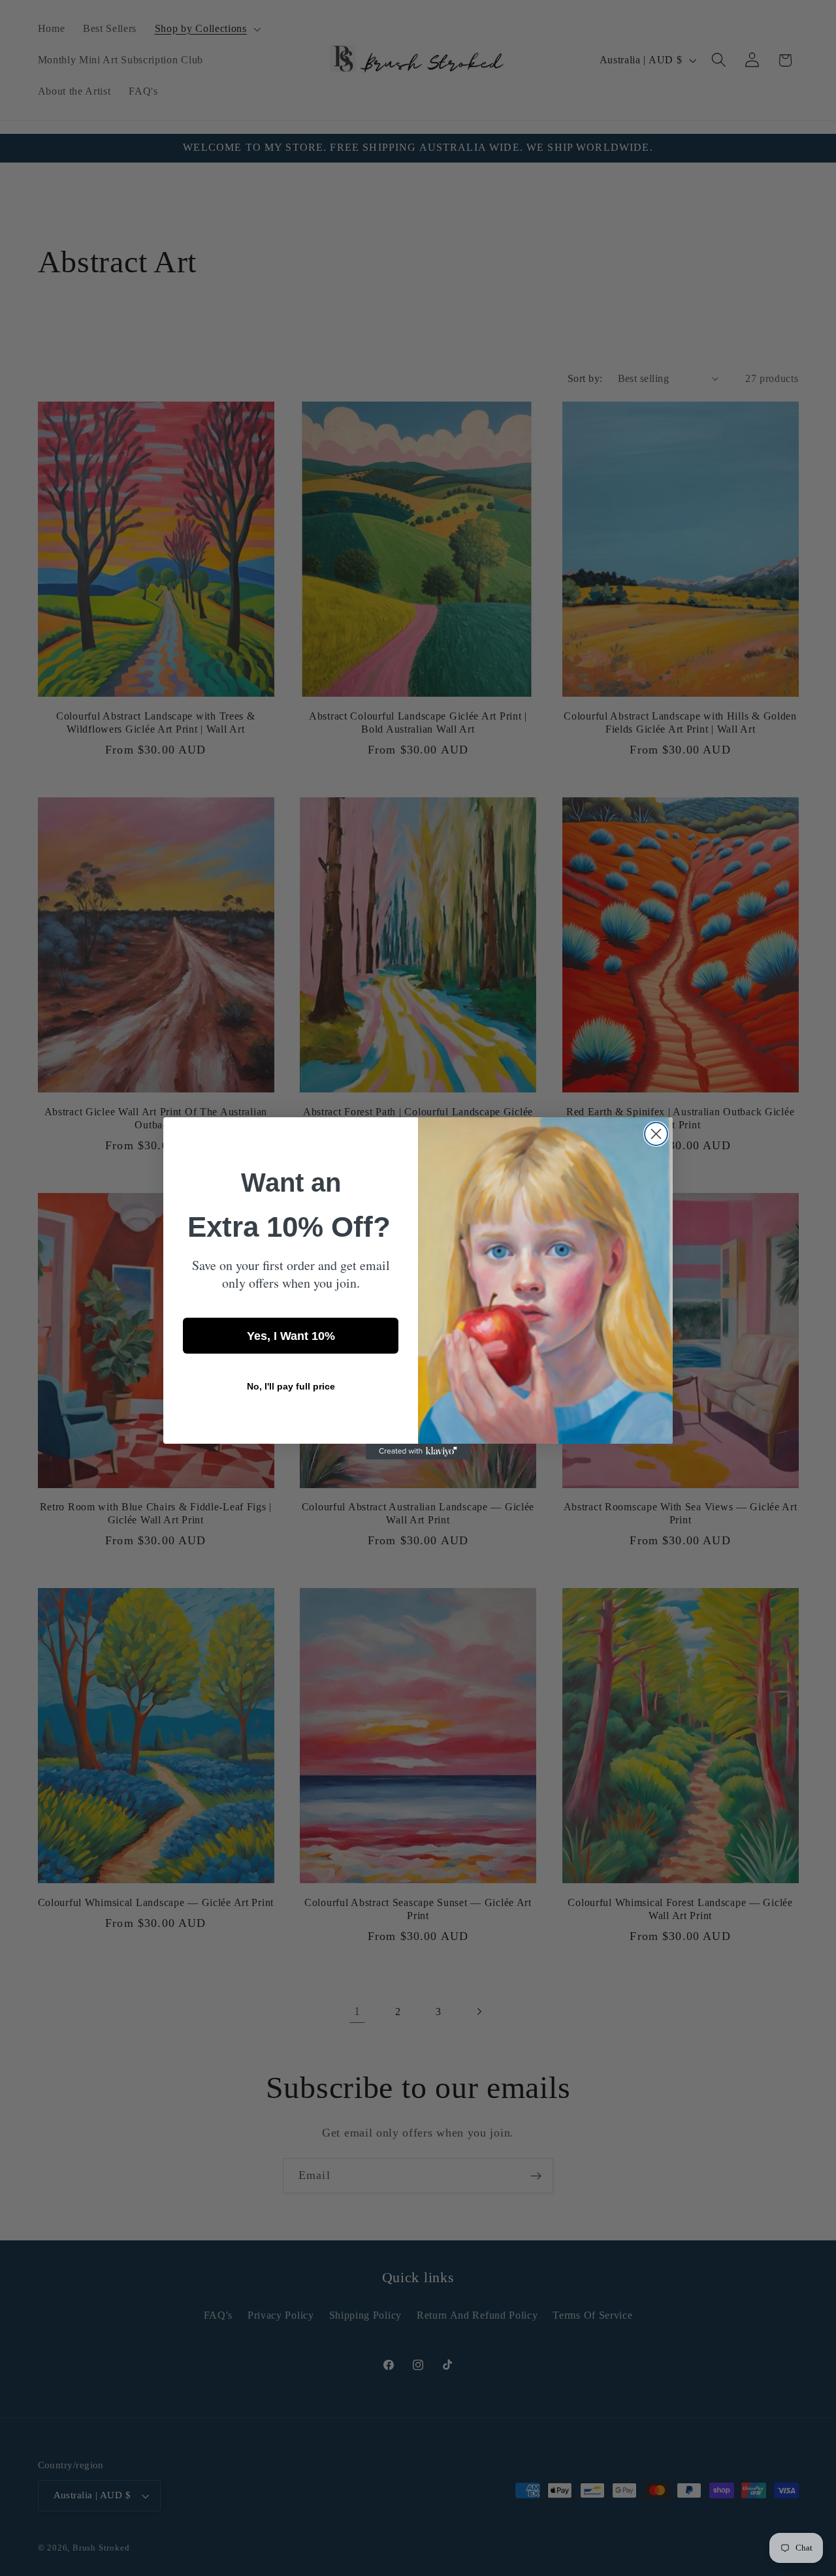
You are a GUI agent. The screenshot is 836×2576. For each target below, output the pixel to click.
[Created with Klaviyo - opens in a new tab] (418, 1452)
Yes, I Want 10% (291, 1335)
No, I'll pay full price (291, 1386)
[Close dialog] (656, 1134)
